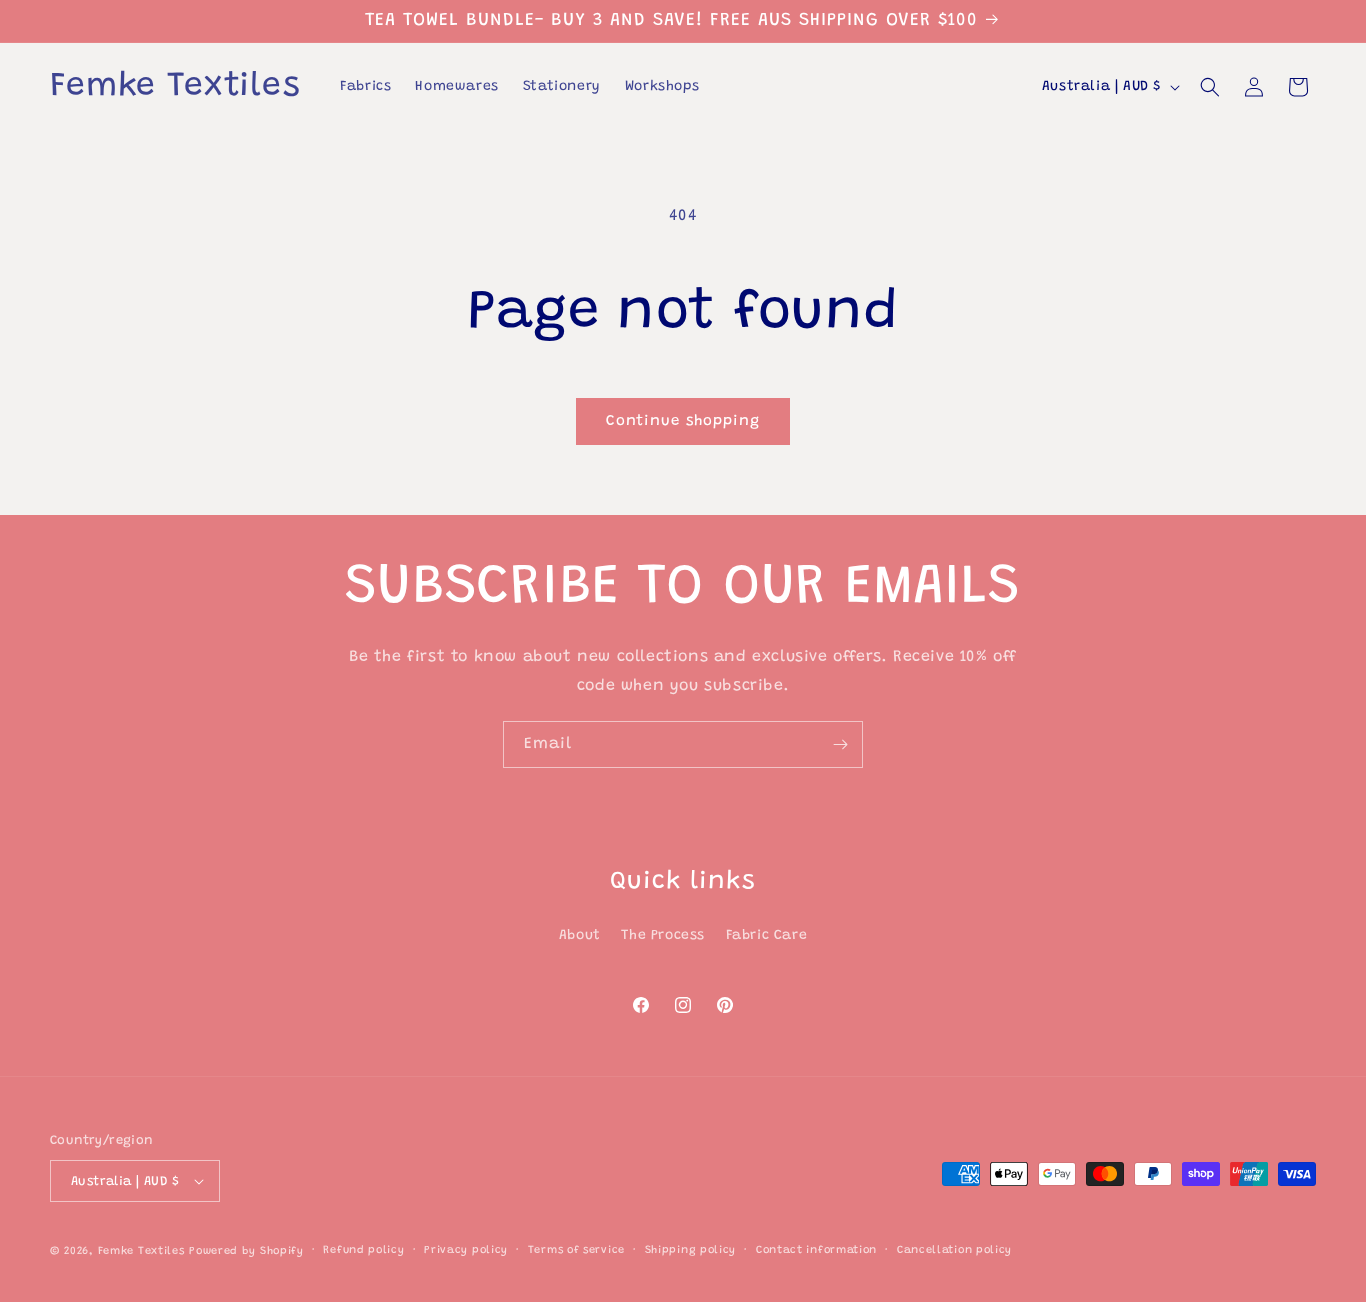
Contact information (816, 1250)
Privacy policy (466, 1250)
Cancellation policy (954, 1250)
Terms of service (576, 1250)
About (580, 936)
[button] (1210, 87)
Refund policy (363, 1250)
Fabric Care (767, 936)
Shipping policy (691, 1250)
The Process (663, 936)
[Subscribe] (840, 744)
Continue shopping (683, 421)
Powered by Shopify (246, 1251)
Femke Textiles (141, 1251)
